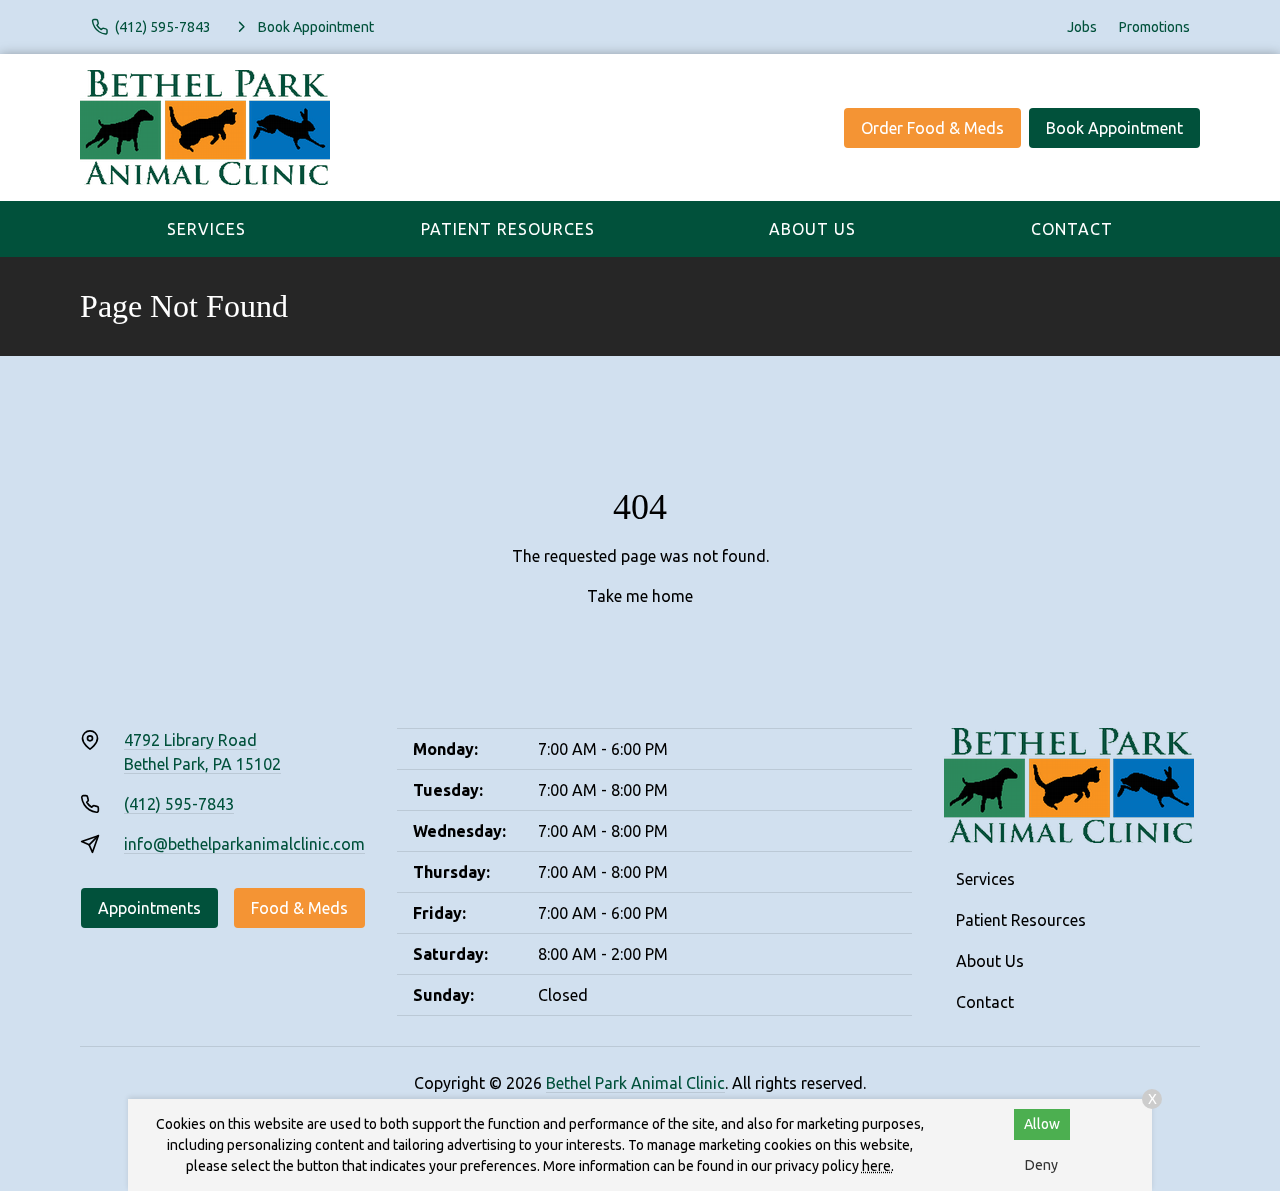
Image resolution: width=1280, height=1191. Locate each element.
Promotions (1154, 27)
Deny (1041, 1165)
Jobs (1082, 27)
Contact (1072, 229)
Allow (1042, 1124)
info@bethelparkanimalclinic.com (244, 844)
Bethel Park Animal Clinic (635, 1083)
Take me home (640, 596)
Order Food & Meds (932, 128)
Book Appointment (1114, 128)
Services (206, 229)
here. (878, 1166)
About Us (812, 229)
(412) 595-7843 (179, 804)
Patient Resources (508, 229)
